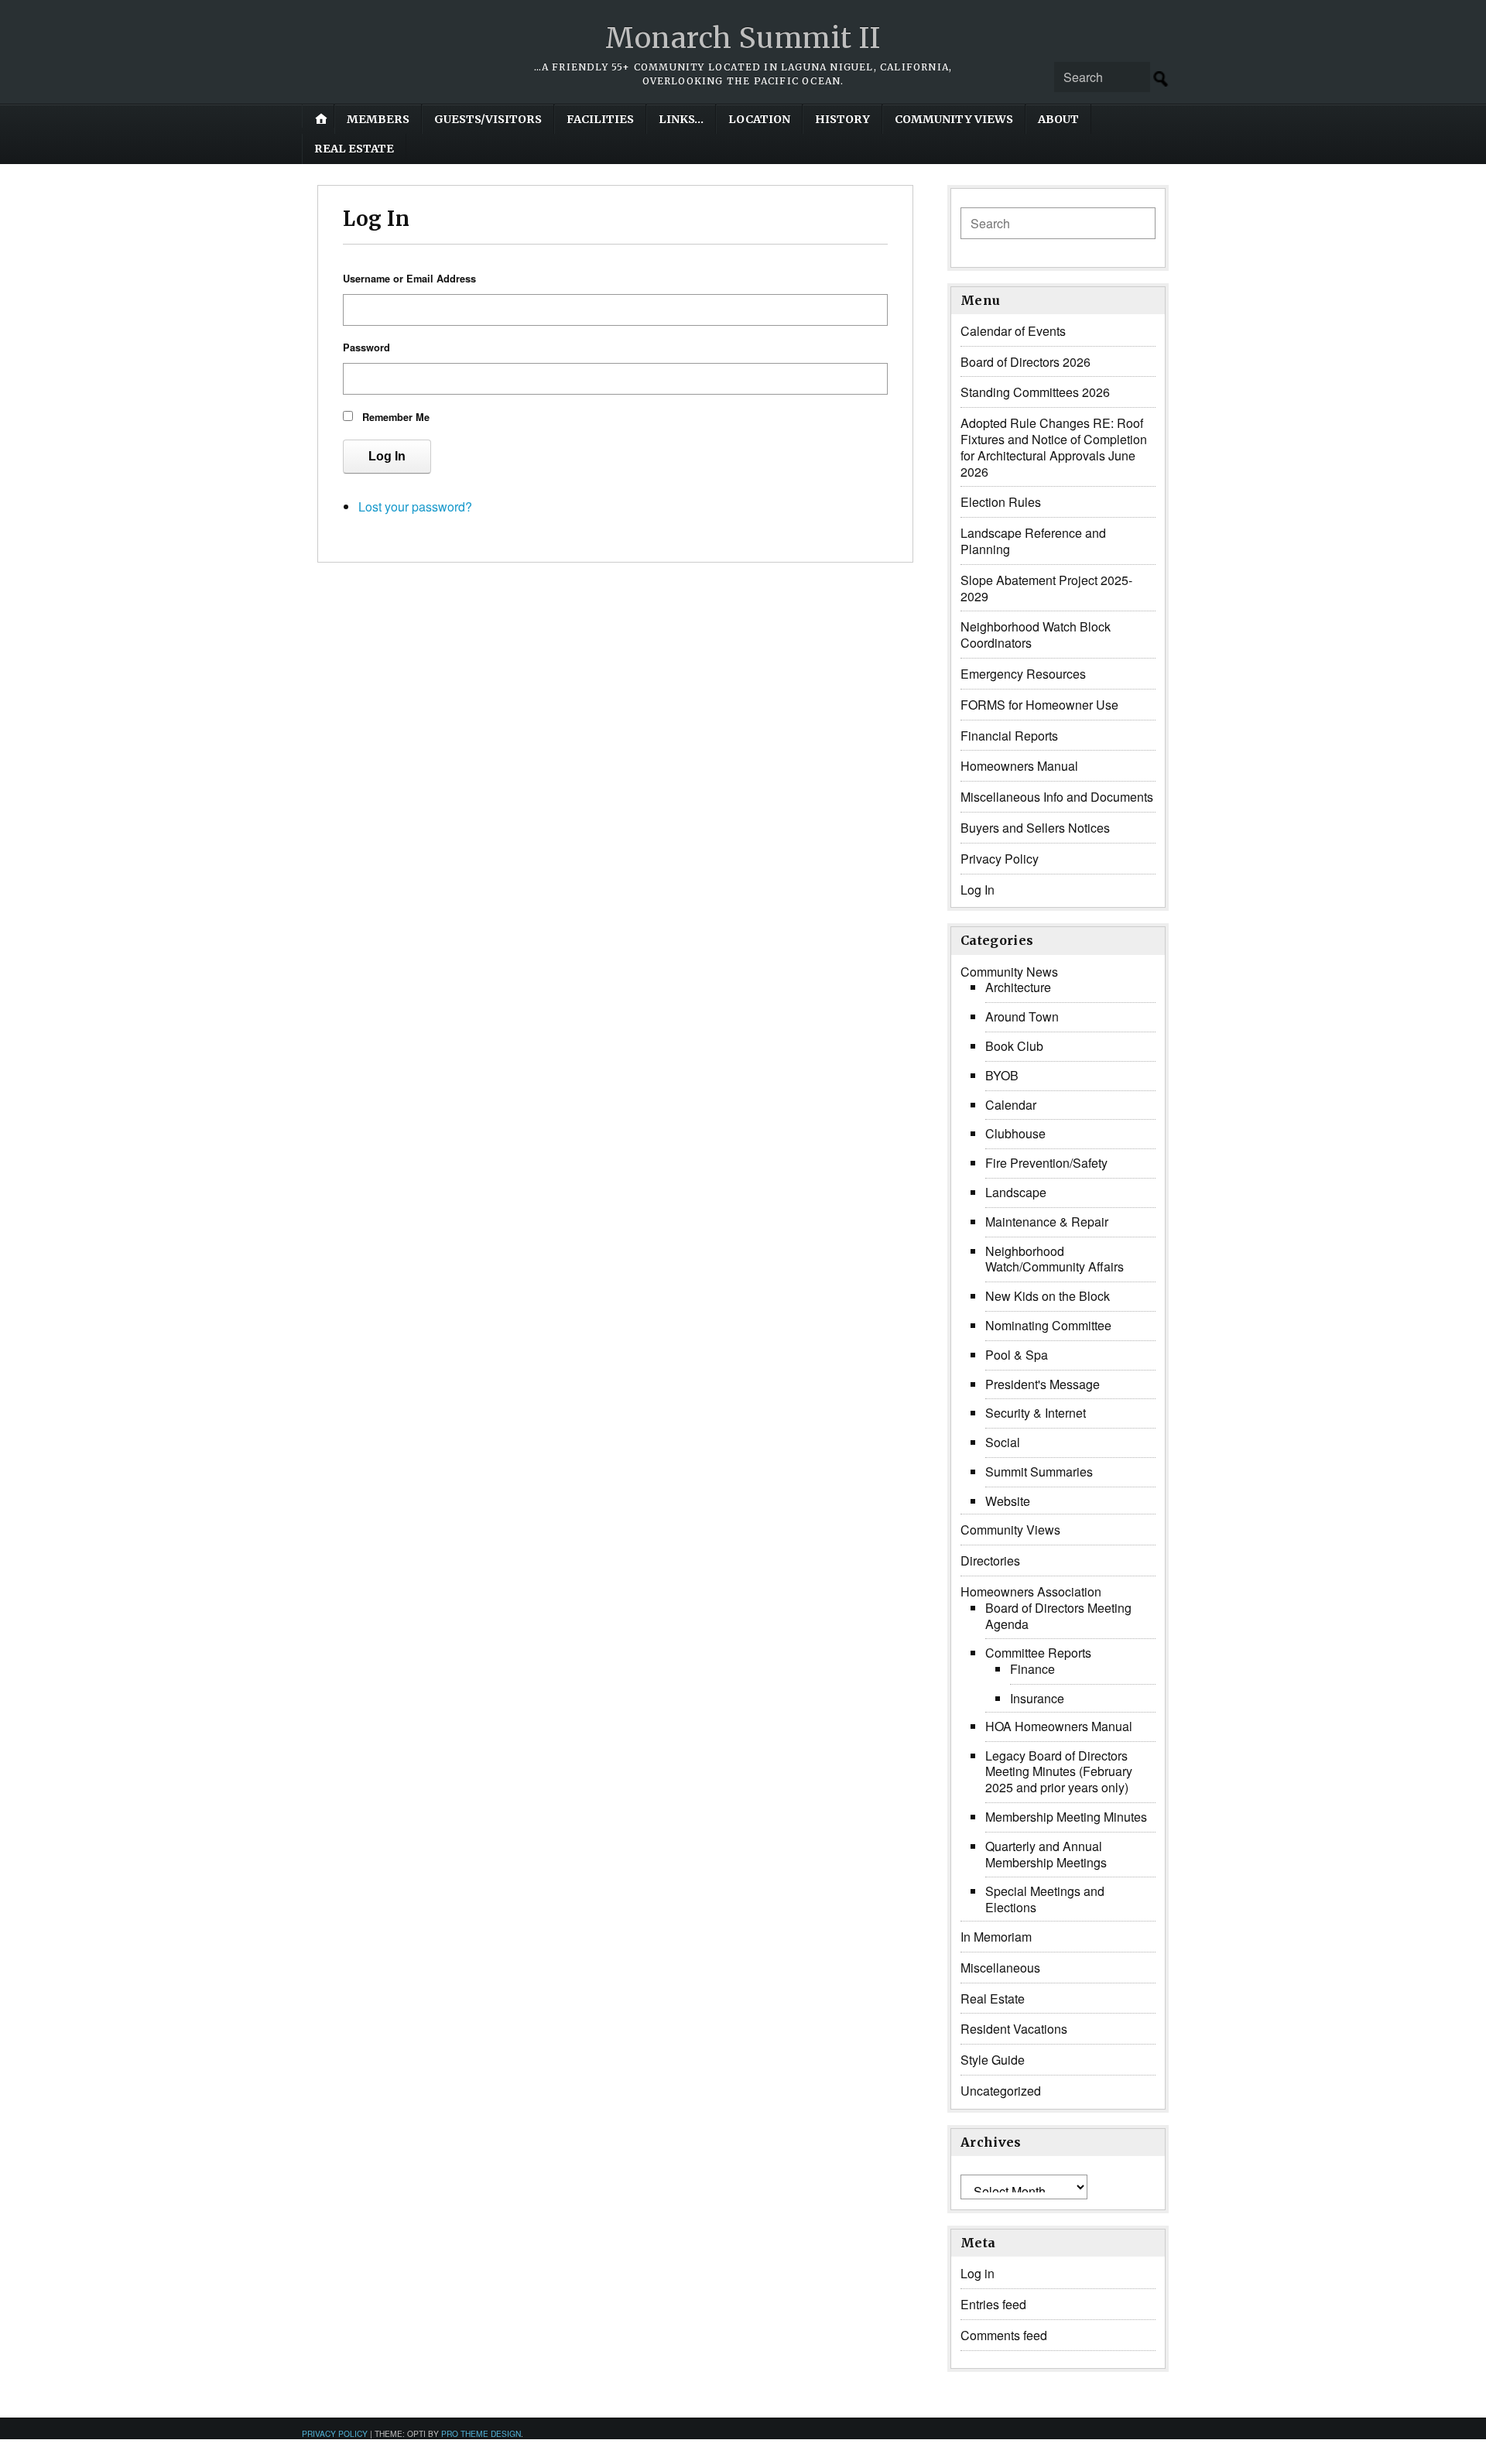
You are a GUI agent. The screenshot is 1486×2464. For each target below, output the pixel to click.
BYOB (1002, 1075)
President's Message (1043, 1384)
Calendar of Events (1013, 331)
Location (759, 119)
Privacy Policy (1000, 859)
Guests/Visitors (488, 119)
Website (1008, 1501)
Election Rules (1001, 502)
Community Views (954, 119)
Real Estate (354, 149)
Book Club (1014, 1046)
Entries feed (993, 2304)
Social (1003, 1442)
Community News (1009, 972)
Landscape (1016, 1192)
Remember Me (396, 417)
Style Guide (993, 2060)
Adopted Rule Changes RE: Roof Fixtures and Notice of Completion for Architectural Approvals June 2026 (1054, 447)
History (842, 119)
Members (378, 119)
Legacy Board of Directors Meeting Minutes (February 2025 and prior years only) (1059, 1772)
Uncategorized (1001, 2091)
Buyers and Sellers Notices (1035, 828)
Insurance (1037, 1698)
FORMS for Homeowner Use (1039, 705)
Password (366, 347)
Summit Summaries (1039, 1472)
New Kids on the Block (1048, 1296)
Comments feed (1004, 2335)
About (1058, 119)
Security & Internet (1036, 1413)
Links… (681, 119)
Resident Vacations (1014, 2029)
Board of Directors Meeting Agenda (1058, 1616)
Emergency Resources (1023, 674)
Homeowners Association (1031, 1591)
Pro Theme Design (481, 2433)
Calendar (1011, 1105)
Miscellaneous (1000, 1968)
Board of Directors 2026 (1025, 362)
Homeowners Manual (1019, 766)
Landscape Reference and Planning (1033, 541)
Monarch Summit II (743, 38)
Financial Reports (1009, 736)
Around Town (1022, 1016)
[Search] (1161, 79)
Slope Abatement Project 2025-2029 (1046, 588)
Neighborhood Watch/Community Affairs (1055, 1259)
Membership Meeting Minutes (1066, 1817)
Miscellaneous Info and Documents (1057, 797)
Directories (990, 1561)
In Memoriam (996, 1937)
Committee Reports (1038, 1653)
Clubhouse (1015, 1133)
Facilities (600, 119)
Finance (1032, 1669)
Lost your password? (415, 506)
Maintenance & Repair (1047, 1222)
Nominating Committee (1048, 1325)
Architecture (1018, 987)
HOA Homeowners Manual (1059, 1726)
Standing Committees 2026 (1035, 392)
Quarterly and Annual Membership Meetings (1046, 1854)
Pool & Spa (1017, 1355)
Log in (978, 2273)
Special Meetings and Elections (1045, 1899)
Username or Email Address (409, 279)
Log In (387, 456)
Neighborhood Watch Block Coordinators (1036, 635)
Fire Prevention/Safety (1046, 1163)
